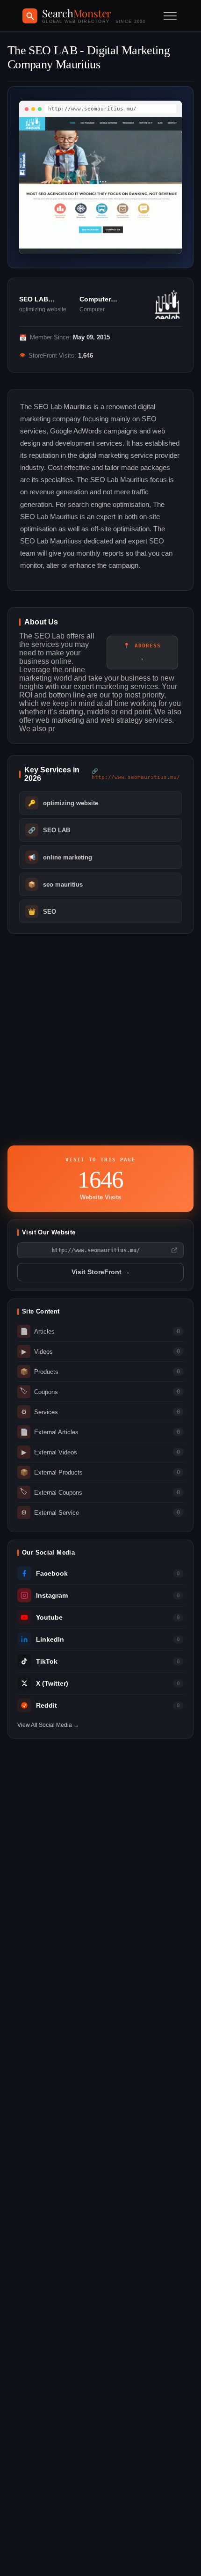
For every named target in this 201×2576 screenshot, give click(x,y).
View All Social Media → (48, 1725)
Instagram (52, 1596)
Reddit (47, 1706)
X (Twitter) (52, 1684)
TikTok (47, 1662)
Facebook (52, 1574)
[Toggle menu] (170, 16)
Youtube (49, 1618)
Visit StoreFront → (101, 1272)
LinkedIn (50, 1640)
